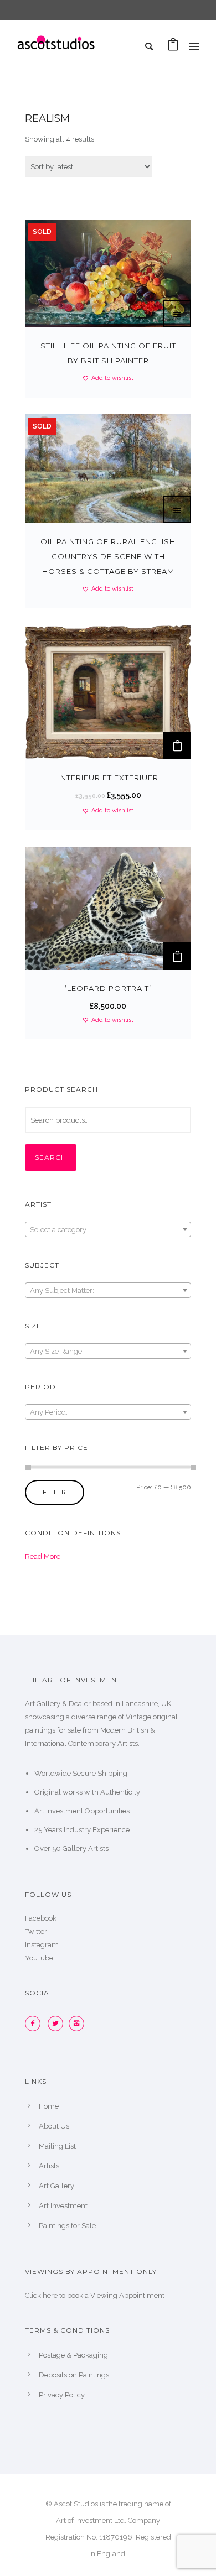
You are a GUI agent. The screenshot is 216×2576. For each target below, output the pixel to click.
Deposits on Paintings (74, 2375)
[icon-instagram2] (79, 2024)
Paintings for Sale (67, 2226)
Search (51, 1157)
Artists (49, 2166)
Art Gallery (56, 2186)
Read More (43, 1556)
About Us (54, 2126)
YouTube (39, 1958)
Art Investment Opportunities (82, 1811)
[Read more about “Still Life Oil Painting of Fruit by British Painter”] (177, 314)
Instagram (42, 1945)
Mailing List (57, 2146)
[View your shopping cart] (173, 47)
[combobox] (108, 1229)
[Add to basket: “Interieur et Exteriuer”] (177, 745)
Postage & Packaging (73, 2355)
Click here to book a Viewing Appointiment (95, 2295)
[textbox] (108, 1230)
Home (49, 2106)
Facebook (41, 1918)
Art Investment (63, 2206)
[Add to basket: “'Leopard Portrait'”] (177, 956)
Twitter (36, 1931)
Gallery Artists (86, 1848)
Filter (55, 1492)
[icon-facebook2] (35, 2024)
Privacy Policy (62, 2395)
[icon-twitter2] (58, 2024)
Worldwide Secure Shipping (81, 1773)
